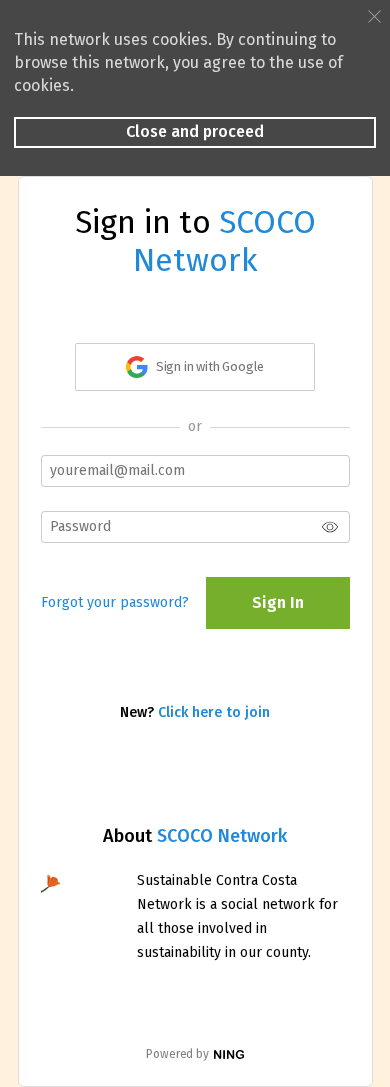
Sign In (278, 602)
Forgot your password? (115, 602)
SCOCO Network (222, 836)
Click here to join (214, 712)
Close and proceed (195, 131)
